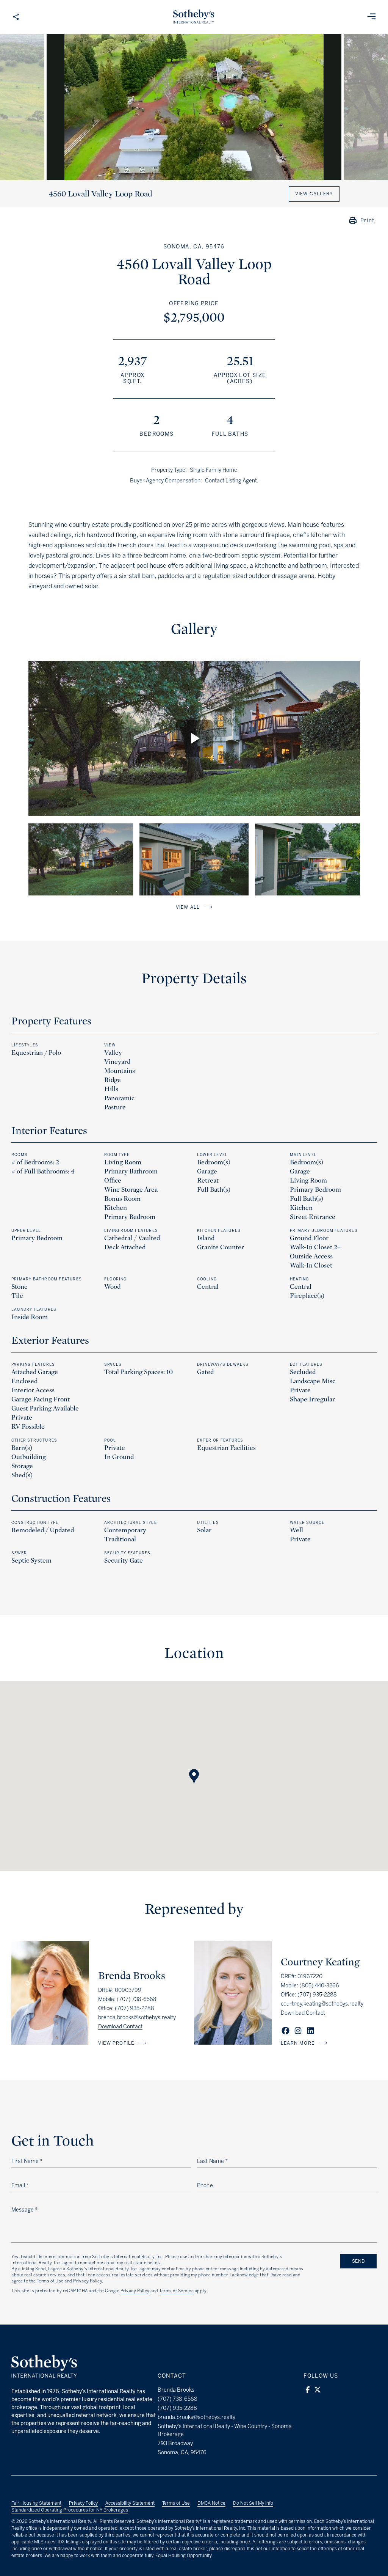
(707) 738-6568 (137, 1999)
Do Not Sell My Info (253, 2503)
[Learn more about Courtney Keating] (233, 2043)
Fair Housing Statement (36, 2503)
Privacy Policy (135, 2291)
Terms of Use (176, 2503)
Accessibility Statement (130, 2503)
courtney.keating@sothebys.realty (322, 2004)
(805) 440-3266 (319, 1986)
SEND (358, 2261)
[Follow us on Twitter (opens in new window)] (318, 2390)
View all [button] (188, 907)
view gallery (314, 194)
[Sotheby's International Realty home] (44, 2376)
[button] (194, 1769)
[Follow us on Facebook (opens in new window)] (308, 2390)
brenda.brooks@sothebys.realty (137, 2018)
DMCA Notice (211, 2503)
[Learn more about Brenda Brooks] (50, 2043)
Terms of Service (176, 2291)
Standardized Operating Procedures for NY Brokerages (70, 2510)
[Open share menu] (16, 17)
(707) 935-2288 (135, 2008)
